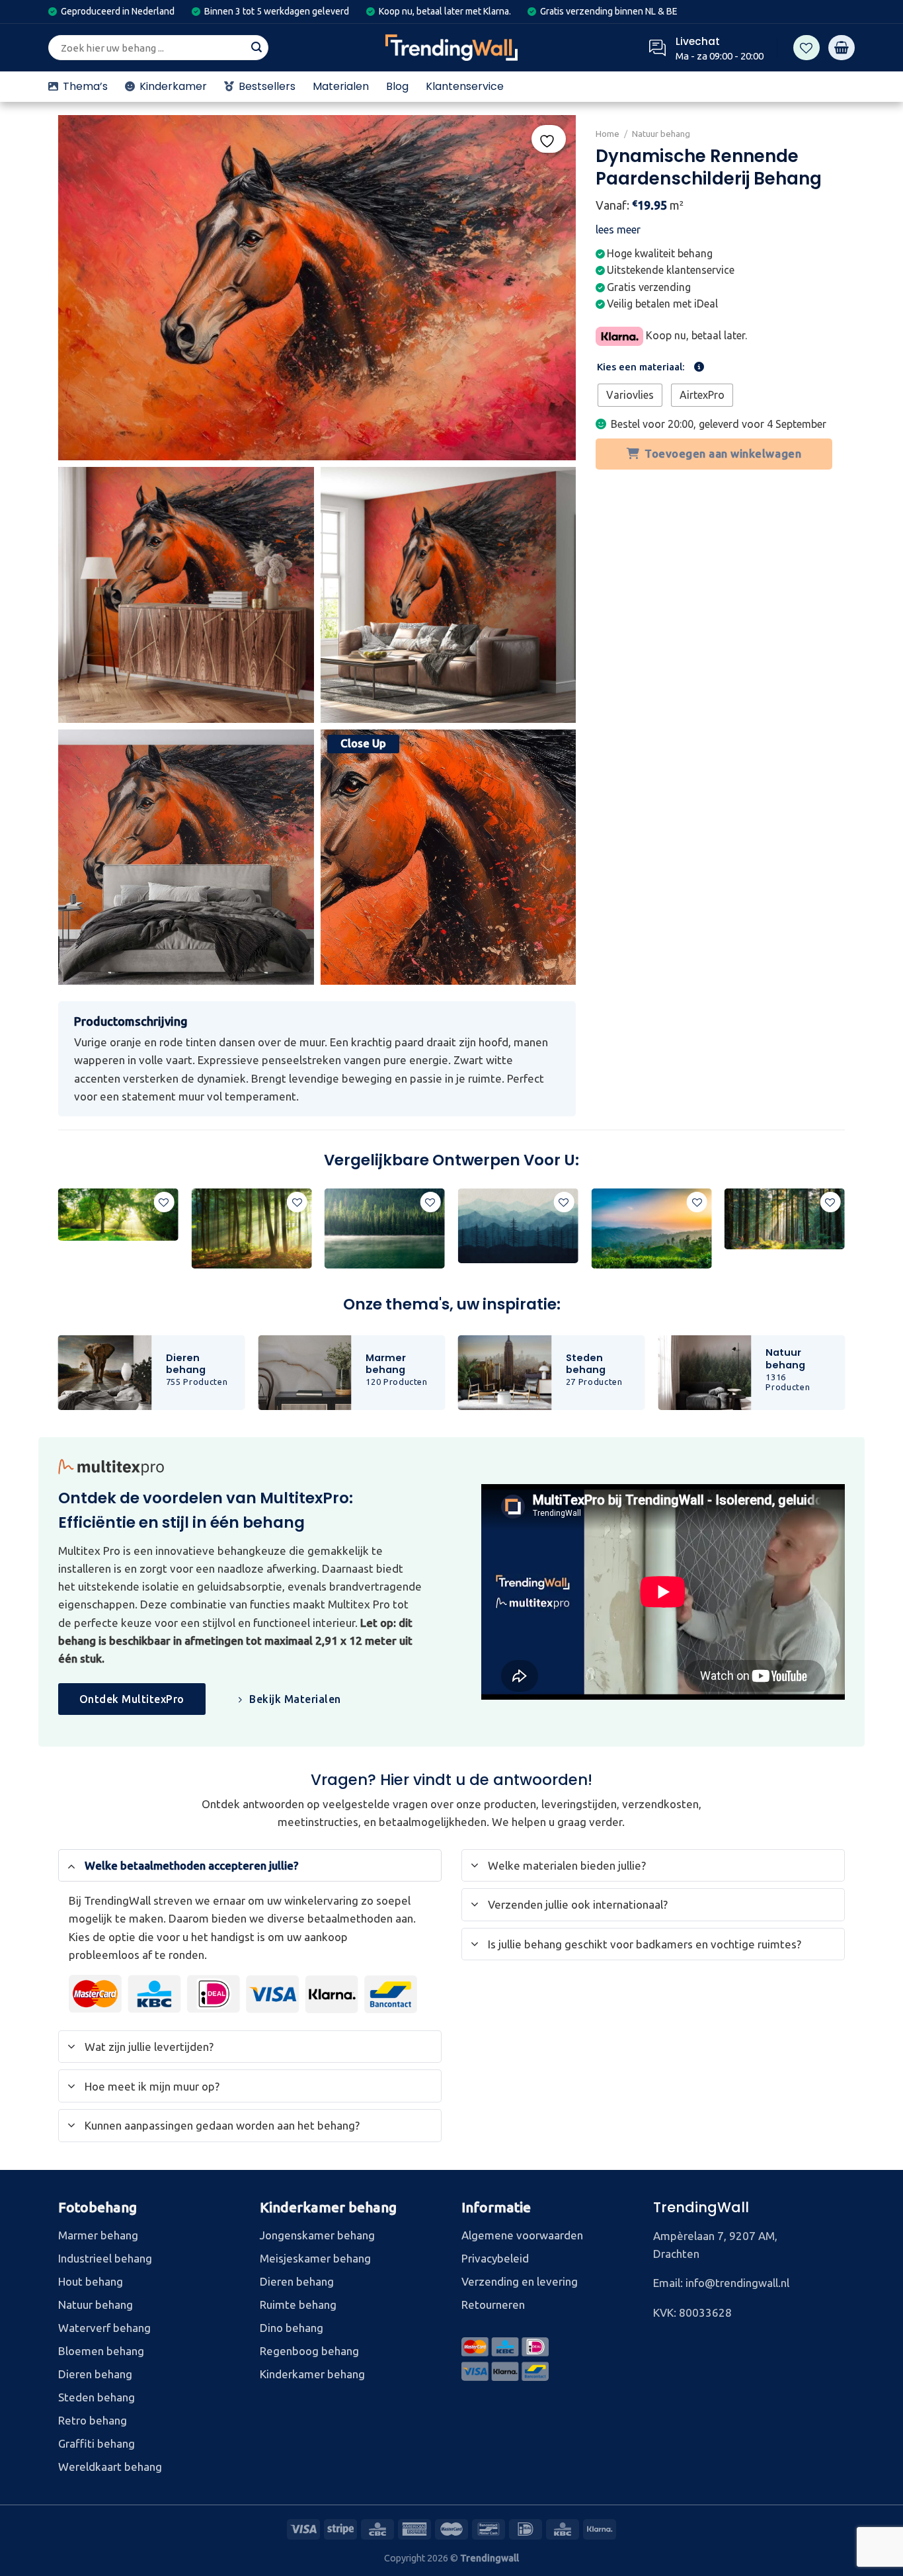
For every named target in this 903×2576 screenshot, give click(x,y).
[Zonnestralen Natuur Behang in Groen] (785, 1219)
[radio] (630, 395)
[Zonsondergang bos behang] (118, 1215)
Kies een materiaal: (641, 367)
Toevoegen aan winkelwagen (724, 453)
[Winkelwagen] (842, 48)
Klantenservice (465, 86)
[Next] (844, 1234)
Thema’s (85, 86)
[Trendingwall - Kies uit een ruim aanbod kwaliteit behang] (451, 48)
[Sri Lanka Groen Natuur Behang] (651, 1228)
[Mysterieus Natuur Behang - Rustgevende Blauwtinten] (385, 1228)
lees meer (618, 229)
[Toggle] (71, 1865)
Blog (397, 86)
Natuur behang (661, 134)
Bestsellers (267, 86)
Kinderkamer (173, 86)
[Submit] (256, 48)
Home (608, 134)
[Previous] (59, 1234)
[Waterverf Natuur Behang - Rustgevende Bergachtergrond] (518, 1226)
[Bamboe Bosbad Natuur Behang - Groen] (251, 1228)
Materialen (341, 86)
